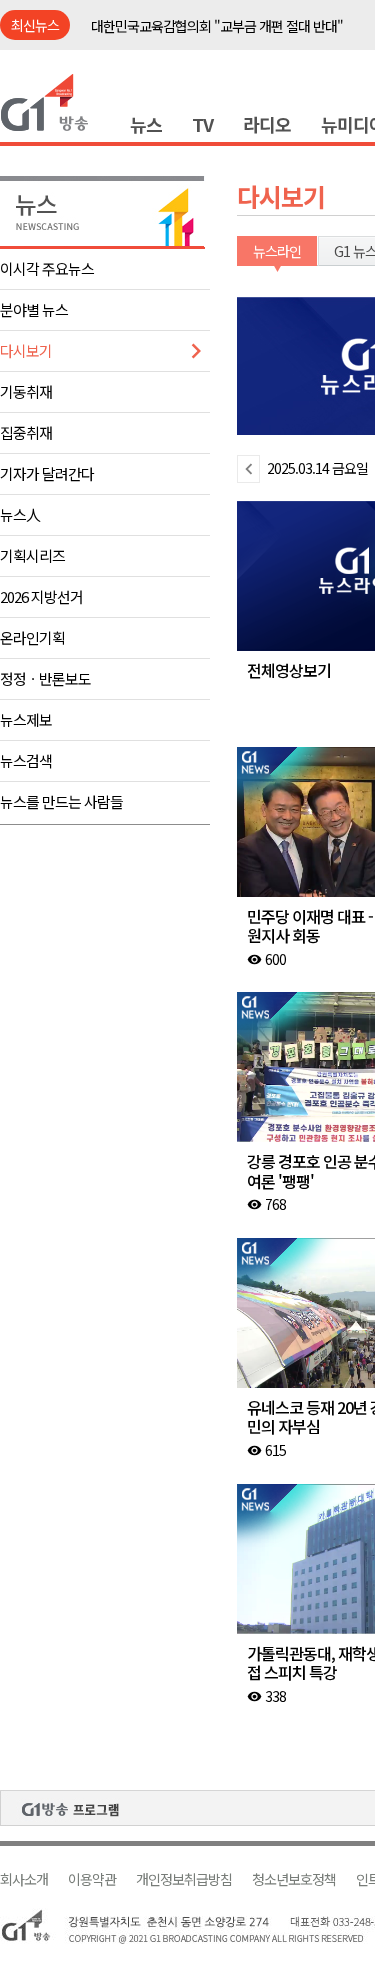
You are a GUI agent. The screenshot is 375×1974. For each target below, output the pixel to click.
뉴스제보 (26, 719)
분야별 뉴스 (34, 309)
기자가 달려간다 (47, 473)
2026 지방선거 (41, 596)
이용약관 (92, 1879)
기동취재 (26, 391)
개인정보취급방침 (184, 1879)
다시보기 (26, 350)
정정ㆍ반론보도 (45, 678)
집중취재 (26, 432)
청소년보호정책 (294, 1879)
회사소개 (24, 1879)
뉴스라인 (277, 251)
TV (202, 124)
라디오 (267, 124)
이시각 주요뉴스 (47, 268)
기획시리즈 (32, 555)
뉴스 (146, 124)
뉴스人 (20, 514)
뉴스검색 (26, 760)
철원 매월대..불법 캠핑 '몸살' (167, 28)
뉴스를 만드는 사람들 (61, 801)
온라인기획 (32, 637)
